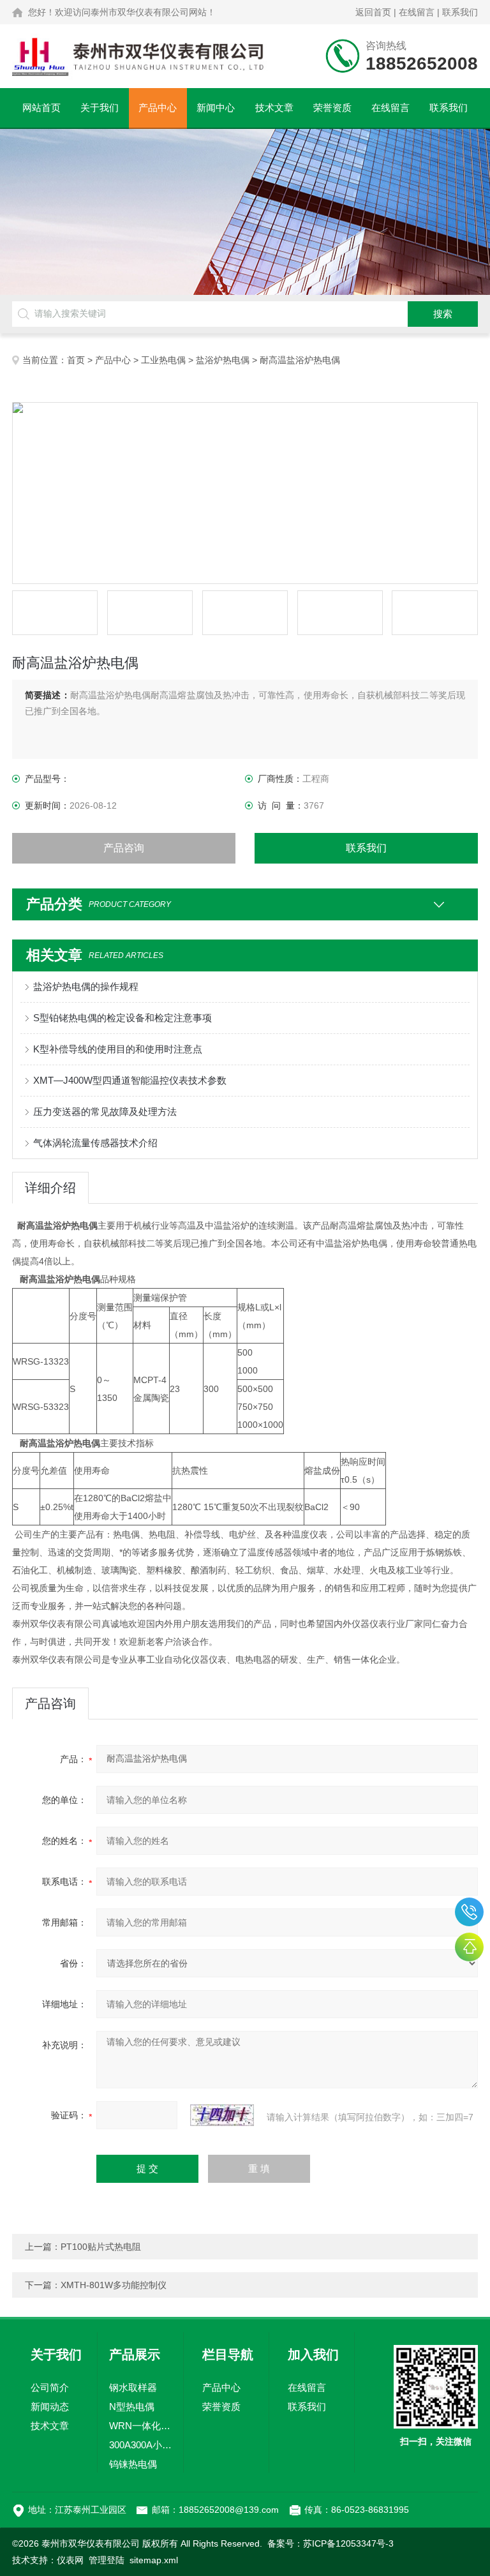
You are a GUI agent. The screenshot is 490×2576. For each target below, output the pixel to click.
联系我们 (460, 12)
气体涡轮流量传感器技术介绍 (95, 1143)
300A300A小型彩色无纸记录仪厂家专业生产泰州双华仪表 (140, 2445)
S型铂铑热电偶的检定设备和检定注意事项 (122, 1018)
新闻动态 (50, 2407)
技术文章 (274, 108)
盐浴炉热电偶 (223, 360)
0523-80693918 (469, 1912)
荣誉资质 (332, 108)
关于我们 (100, 108)
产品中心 (158, 108)
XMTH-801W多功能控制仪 (114, 2285)
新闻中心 (216, 108)
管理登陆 (107, 2560)
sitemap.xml (154, 2560)
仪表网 (70, 2560)
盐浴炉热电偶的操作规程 (86, 986)
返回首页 (373, 12)
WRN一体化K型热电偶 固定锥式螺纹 (140, 2426)
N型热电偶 (132, 2407)
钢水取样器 (133, 2387)
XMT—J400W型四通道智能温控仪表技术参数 (130, 1080)
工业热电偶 (163, 360)
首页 (76, 360)
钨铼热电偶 (133, 2464)
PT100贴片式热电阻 (101, 2247)
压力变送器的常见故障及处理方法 (105, 1112)
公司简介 (50, 2387)
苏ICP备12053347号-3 (348, 2543)
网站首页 (41, 108)
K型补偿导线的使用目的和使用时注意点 (118, 1049)
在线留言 (417, 12)
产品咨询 (124, 848)
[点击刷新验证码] (222, 2115)
